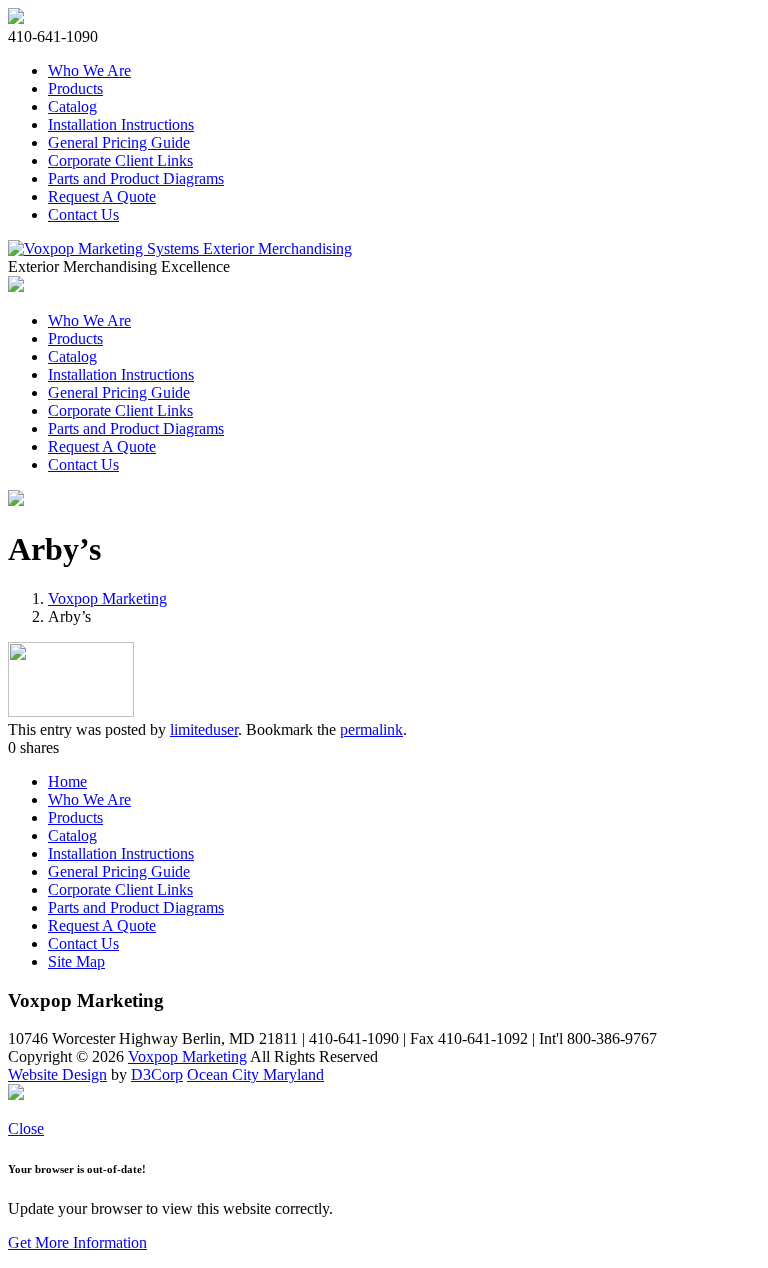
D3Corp (157, 1074)
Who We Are (89, 70)
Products (75, 88)
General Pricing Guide (119, 142)
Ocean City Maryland (255, 1074)
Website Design (57, 1074)
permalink (371, 729)
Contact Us (83, 214)
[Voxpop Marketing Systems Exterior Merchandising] (180, 248)
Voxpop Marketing (107, 598)
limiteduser (204, 729)
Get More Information (77, 1242)
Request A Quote (102, 196)
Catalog (72, 106)
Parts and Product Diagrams (136, 178)
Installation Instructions (121, 124)
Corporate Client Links (120, 160)
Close (26, 1128)
